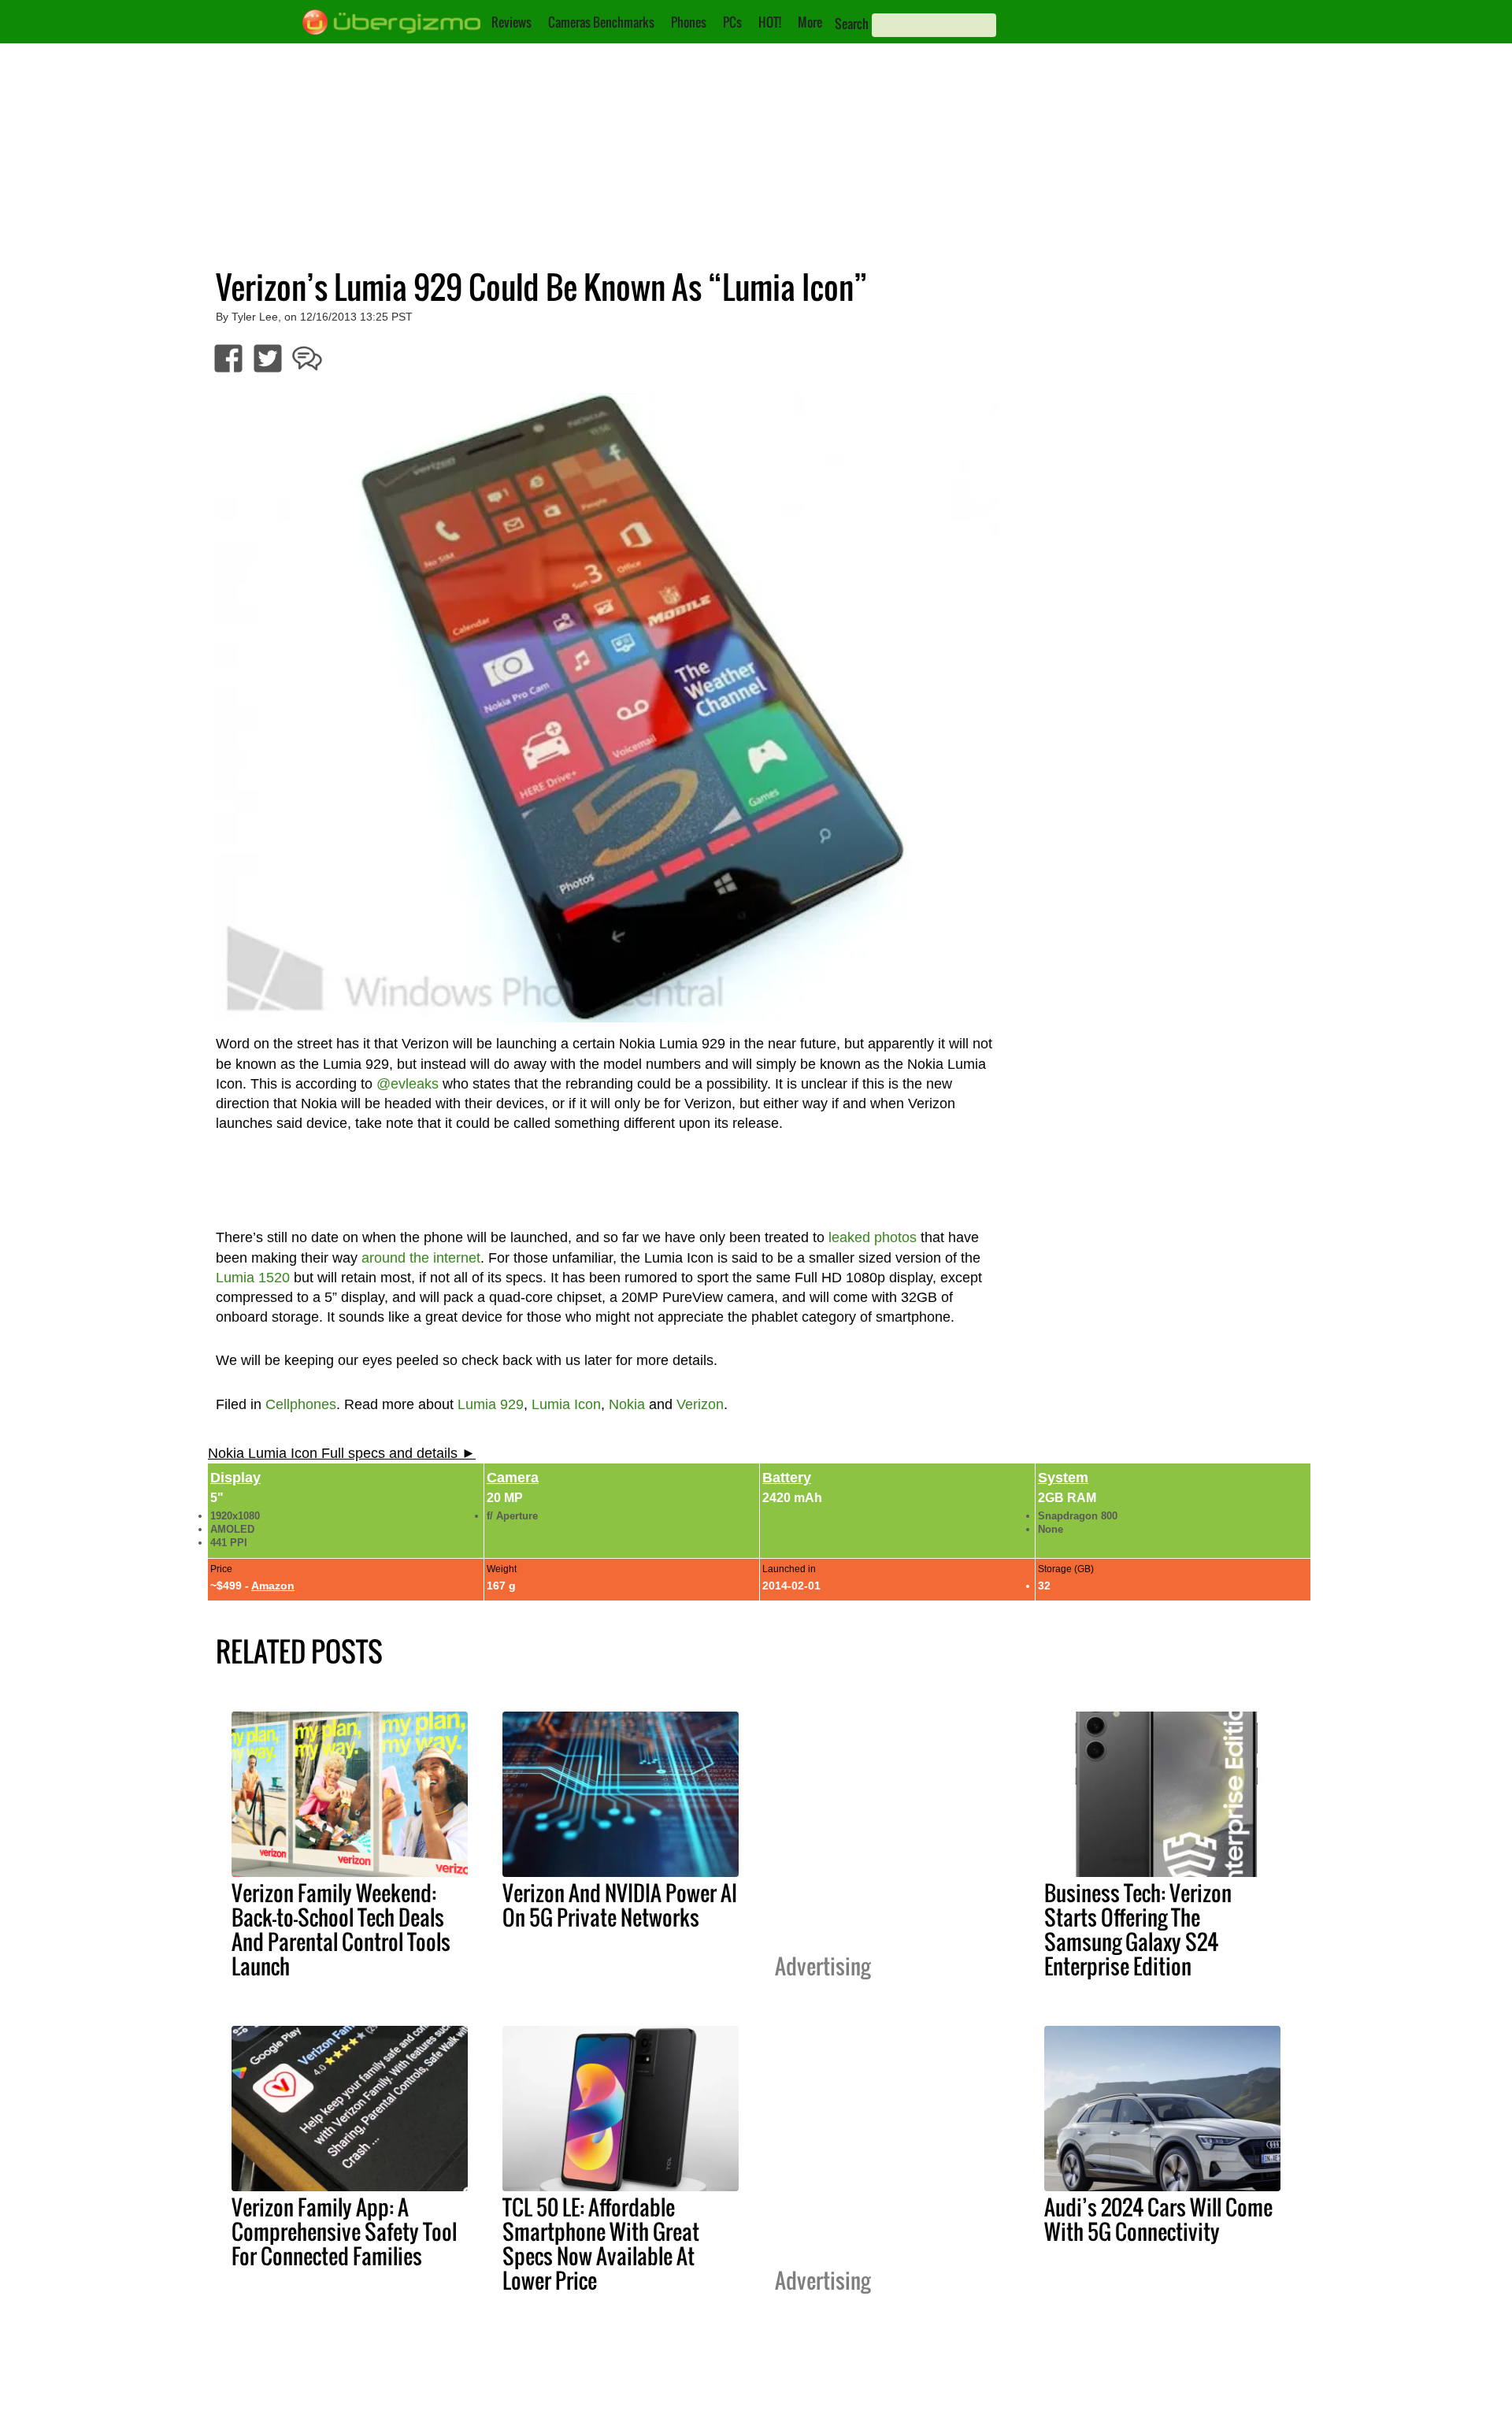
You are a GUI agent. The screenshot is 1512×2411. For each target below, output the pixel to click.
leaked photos (873, 1237)
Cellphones (301, 1404)
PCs (732, 22)
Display (235, 1478)
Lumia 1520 (253, 1278)
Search (852, 24)
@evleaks (408, 1084)
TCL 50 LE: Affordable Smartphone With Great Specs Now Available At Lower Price (601, 2244)
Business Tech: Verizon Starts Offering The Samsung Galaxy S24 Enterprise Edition (1138, 1929)
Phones (689, 22)
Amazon (273, 1586)
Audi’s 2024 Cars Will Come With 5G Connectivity (1158, 2219)
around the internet (421, 1258)
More (810, 22)
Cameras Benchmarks (601, 22)
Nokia (627, 1404)
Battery (787, 1478)
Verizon (700, 1404)
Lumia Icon (566, 1404)
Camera (513, 1478)
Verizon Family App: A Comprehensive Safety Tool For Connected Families (344, 2231)
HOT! (770, 22)
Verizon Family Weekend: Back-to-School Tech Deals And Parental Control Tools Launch (341, 1929)
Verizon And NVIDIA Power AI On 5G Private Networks (620, 1905)
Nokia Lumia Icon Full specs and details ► (342, 1453)
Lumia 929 (491, 1404)
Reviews (511, 22)
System (1063, 1478)
